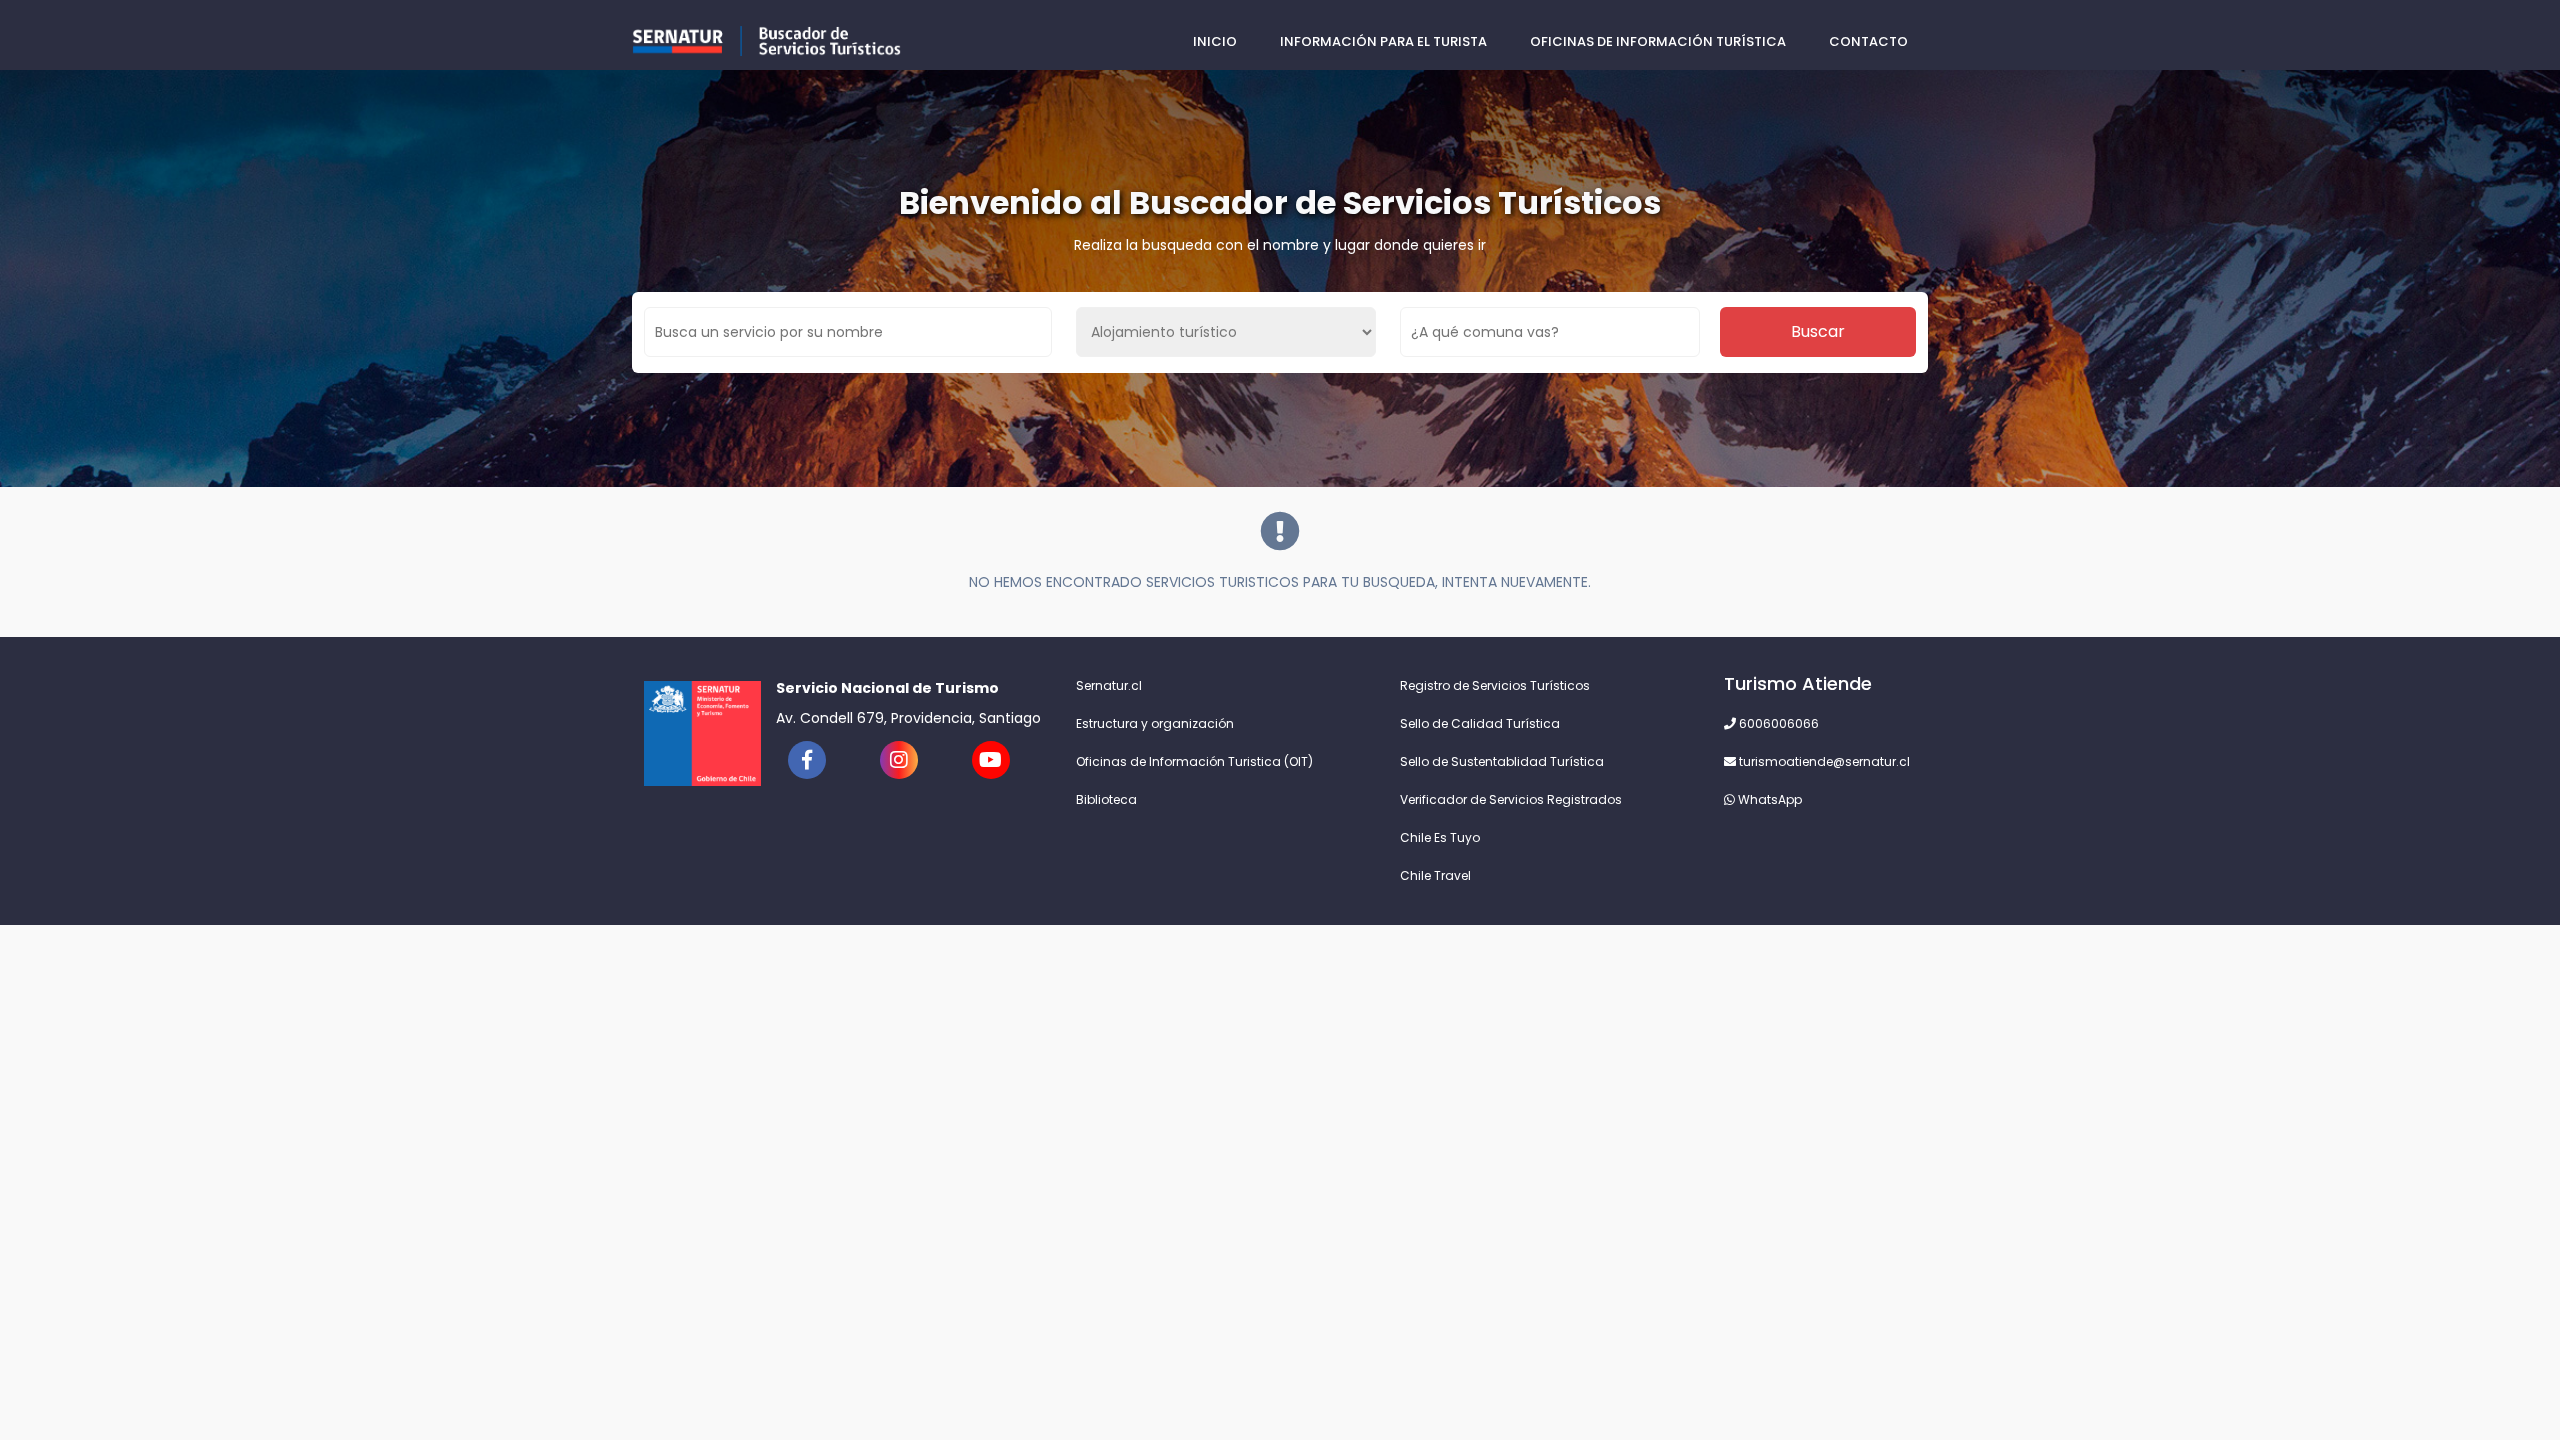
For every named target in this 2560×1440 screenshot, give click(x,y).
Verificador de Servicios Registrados (1511, 799)
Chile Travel (1435, 875)
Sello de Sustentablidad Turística (1502, 761)
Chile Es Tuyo (1440, 837)
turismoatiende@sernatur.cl (1823, 761)
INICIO (1215, 41)
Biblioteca (1106, 799)
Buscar (1818, 331)
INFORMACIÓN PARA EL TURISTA (1383, 41)
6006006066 (1777, 723)
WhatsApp (1768, 799)
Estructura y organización (1155, 723)
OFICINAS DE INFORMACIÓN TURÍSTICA (1658, 41)
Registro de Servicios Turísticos (1495, 685)
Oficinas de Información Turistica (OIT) (1194, 761)
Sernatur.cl (1109, 685)
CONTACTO (1868, 41)
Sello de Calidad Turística (1480, 723)
